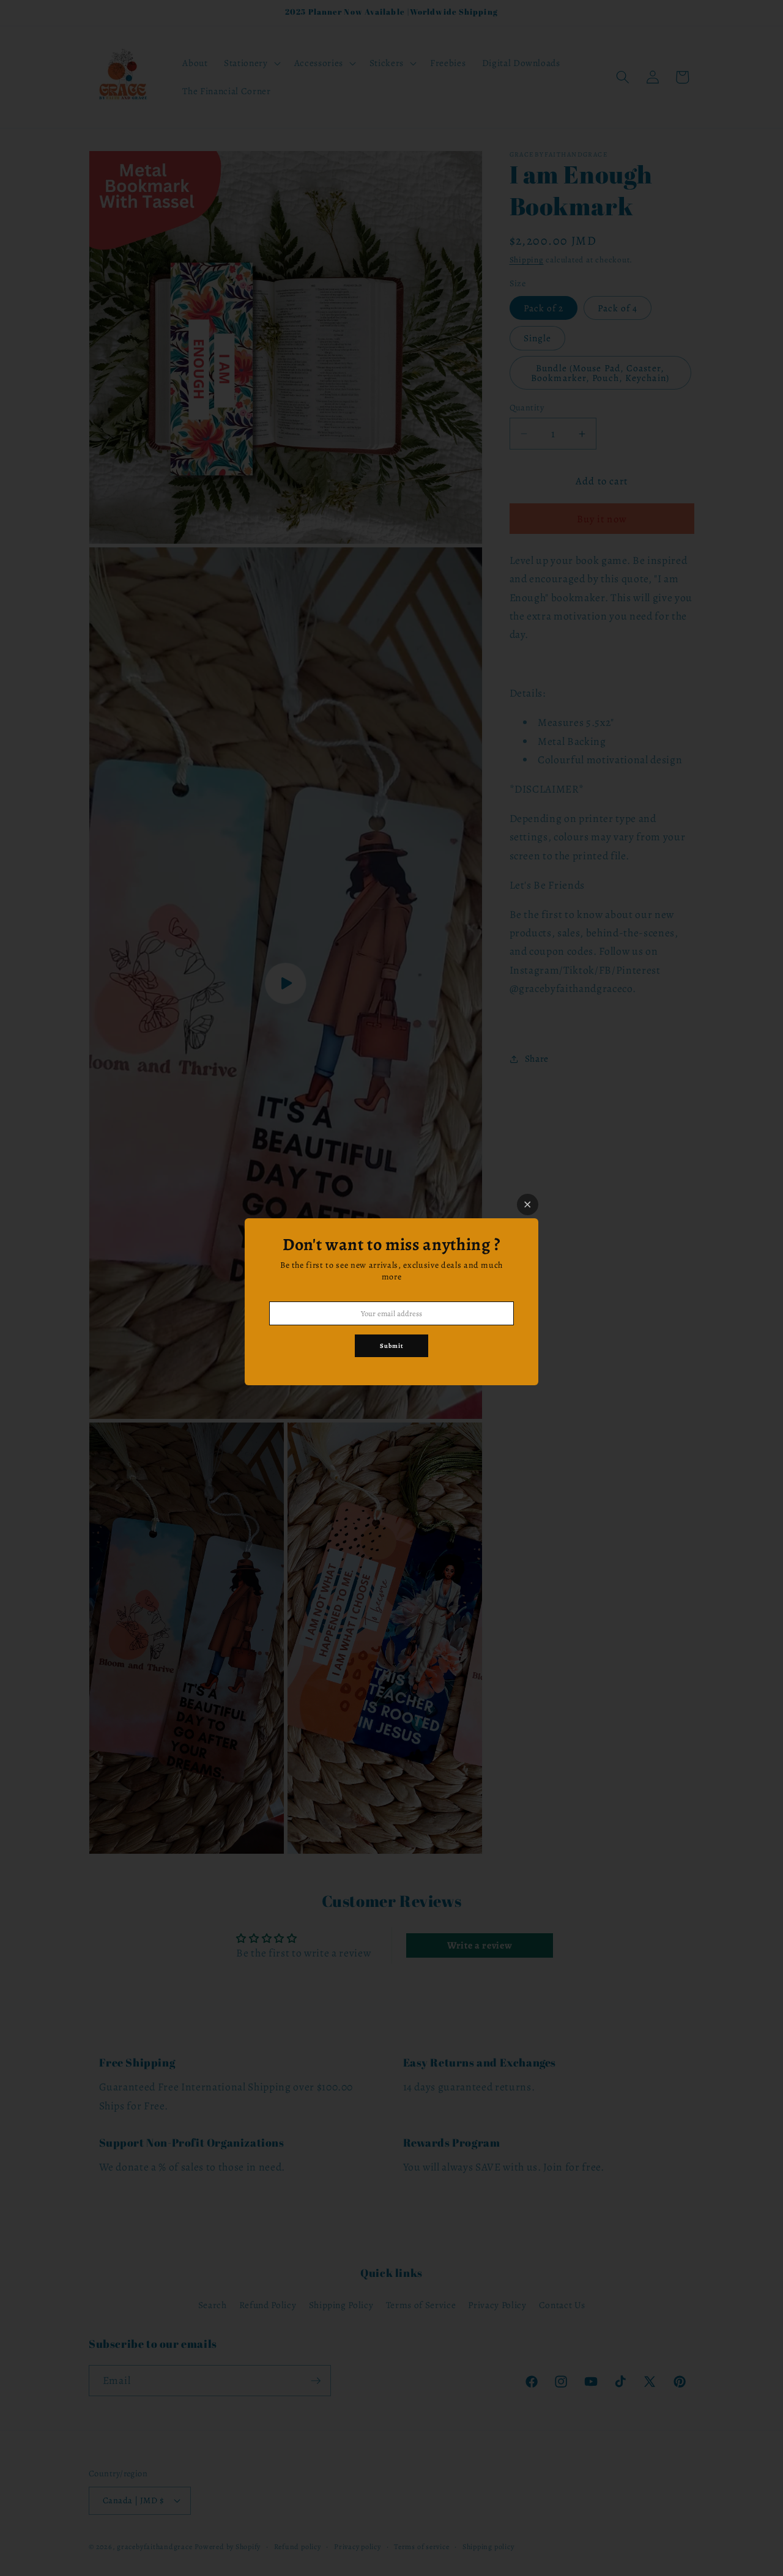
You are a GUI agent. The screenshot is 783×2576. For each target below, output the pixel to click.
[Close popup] (528, 1205)
